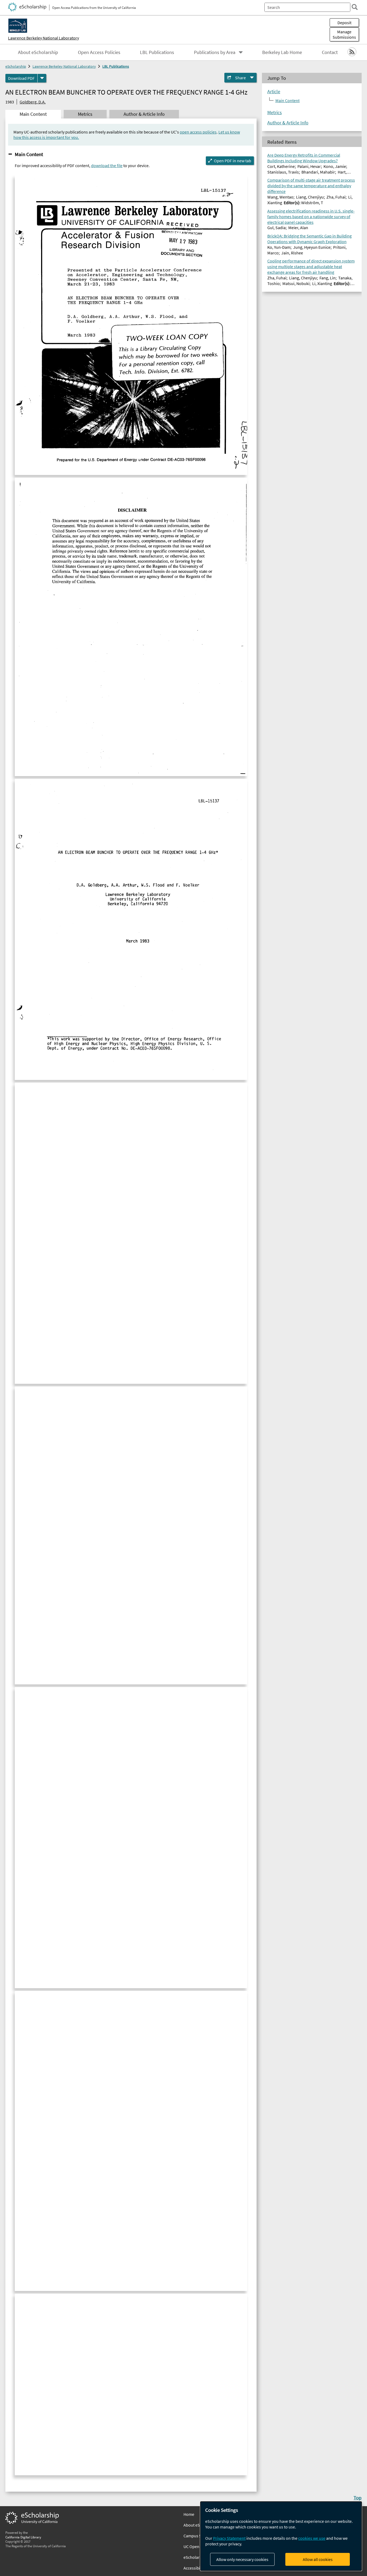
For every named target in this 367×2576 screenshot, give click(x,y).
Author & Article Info (288, 123)
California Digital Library (23, 2537)
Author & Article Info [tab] (144, 114)
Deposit (344, 23)
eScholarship (16, 66)
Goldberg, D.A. (33, 102)
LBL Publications (157, 52)
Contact (330, 52)
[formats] (42, 78)
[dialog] (281, 2536)
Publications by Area (215, 52)
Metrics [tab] (85, 114)
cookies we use (312, 2538)
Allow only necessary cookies (242, 2559)
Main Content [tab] (33, 114)
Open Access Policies (99, 52)
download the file (107, 165)
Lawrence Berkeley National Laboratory (44, 38)
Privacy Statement (229, 2538)
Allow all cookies (318, 2559)
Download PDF (21, 78)
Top (358, 2498)
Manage (344, 34)
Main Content (29, 154)
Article (274, 92)
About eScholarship (38, 52)
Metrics (275, 113)
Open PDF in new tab (233, 161)
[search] (355, 7)
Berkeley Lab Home (282, 52)
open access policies (198, 132)
